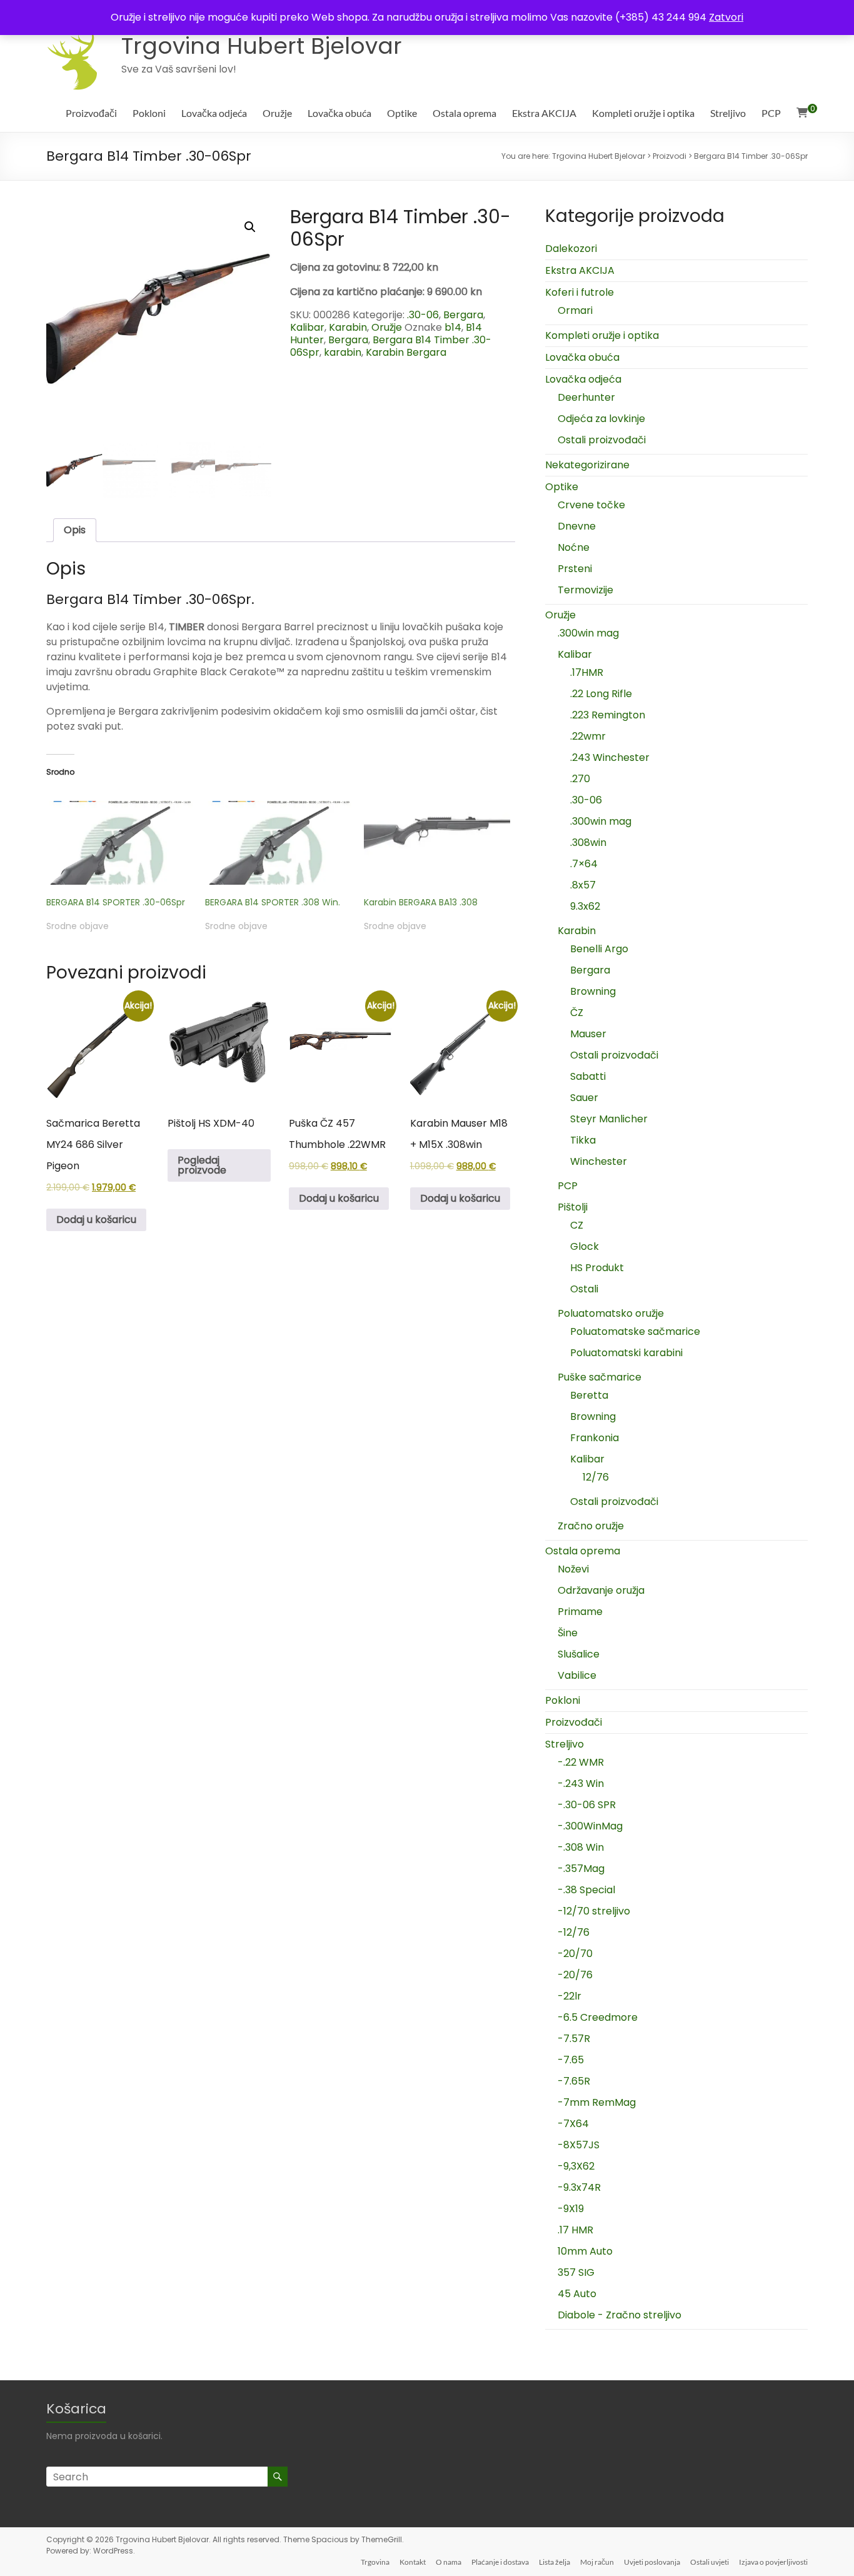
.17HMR (587, 672)
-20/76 (575, 1975)
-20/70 (575, 1954)
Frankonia (595, 1438)
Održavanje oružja (601, 1590)
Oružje (277, 113)
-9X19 (571, 2209)
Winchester (599, 1161)
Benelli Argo (599, 949)
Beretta (589, 1395)
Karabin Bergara (406, 352)
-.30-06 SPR (587, 1805)
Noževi (573, 1569)
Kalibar (307, 327)
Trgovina (375, 2562)
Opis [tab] (75, 530)
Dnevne (577, 526)
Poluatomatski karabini (626, 1353)
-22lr (570, 1996)
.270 (580, 779)
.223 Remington (608, 715)
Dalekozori (571, 249)
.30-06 (423, 315)
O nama (449, 2562)
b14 (453, 327)
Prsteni (575, 569)
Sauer (584, 1098)
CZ (577, 1225)
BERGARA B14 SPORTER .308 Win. (273, 902)
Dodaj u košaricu (96, 1220)
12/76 (596, 1477)
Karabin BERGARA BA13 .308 (421, 902)
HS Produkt (597, 1268)
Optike (402, 113)
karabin (343, 352)
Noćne (574, 547)
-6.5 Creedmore (598, 2017)
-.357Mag (581, 1869)
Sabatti (588, 1076)
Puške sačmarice (600, 1377)
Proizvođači (91, 113)
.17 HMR (575, 2230)
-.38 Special (586, 1890)
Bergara (463, 315)
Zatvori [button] (726, 17)
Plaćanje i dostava (500, 2562)
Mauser (588, 1034)
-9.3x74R (579, 2187)
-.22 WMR (581, 1762)
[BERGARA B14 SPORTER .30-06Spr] (119, 843)
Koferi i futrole (580, 292)
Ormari (575, 310)
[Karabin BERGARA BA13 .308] (437, 843)
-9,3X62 (576, 2166)
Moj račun (597, 2562)
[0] (802, 113)
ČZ (577, 1013)
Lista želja (555, 2562)
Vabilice (577, 1675)
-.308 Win (581, 1847)
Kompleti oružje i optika (643, 113)
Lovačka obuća (339, 113)
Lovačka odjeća (214, 113)
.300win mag (588, 633)
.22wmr (588, 736)
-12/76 (574, 1932)
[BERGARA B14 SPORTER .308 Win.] (278, 843)
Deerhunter (586, 397)
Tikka (583, 1140)
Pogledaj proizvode (202, 1165)
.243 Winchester (610, 757)
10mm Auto (585, 2251)
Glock (585, 1246)
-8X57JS (579, 2145)
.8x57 (583, 885)
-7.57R (574, 2039)
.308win (588, 843)
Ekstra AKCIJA (544, 113)
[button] (250, 227)
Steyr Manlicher (609, 1119)
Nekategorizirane (587, 465)
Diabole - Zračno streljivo (620, 2315)
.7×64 (584, 864)
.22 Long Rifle (601, 694)
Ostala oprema (465, 113)
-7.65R (574, 2081)
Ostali (584, 1289)
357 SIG (576, 2272)
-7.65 (571, 2060)
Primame (580, 1612)
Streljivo (728, 113)
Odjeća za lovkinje (601, 419)
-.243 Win (581, 1784)
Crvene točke (591, 505)
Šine (568, 1633)
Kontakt (413, 2562)
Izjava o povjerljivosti (773, 2562)
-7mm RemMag (597, 2102)
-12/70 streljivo (594, 1911)
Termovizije (585, 590)
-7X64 (573, 2124)
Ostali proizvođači (602, 440)
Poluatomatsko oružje (611, 1313)
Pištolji (573, 1207)
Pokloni (149, 113)
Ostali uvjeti (710, 2562)
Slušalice (579, 1654)
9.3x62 (585, 906)
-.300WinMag (590, 1826)
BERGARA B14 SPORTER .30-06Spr (116, 902)
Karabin (348, 327)
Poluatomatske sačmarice (635, 1331)
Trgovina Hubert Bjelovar (262, 46)
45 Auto (577, 2294)
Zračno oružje (591, 1526)
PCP (771, 113)
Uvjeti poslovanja (652, 2562)
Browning (593, 991)
